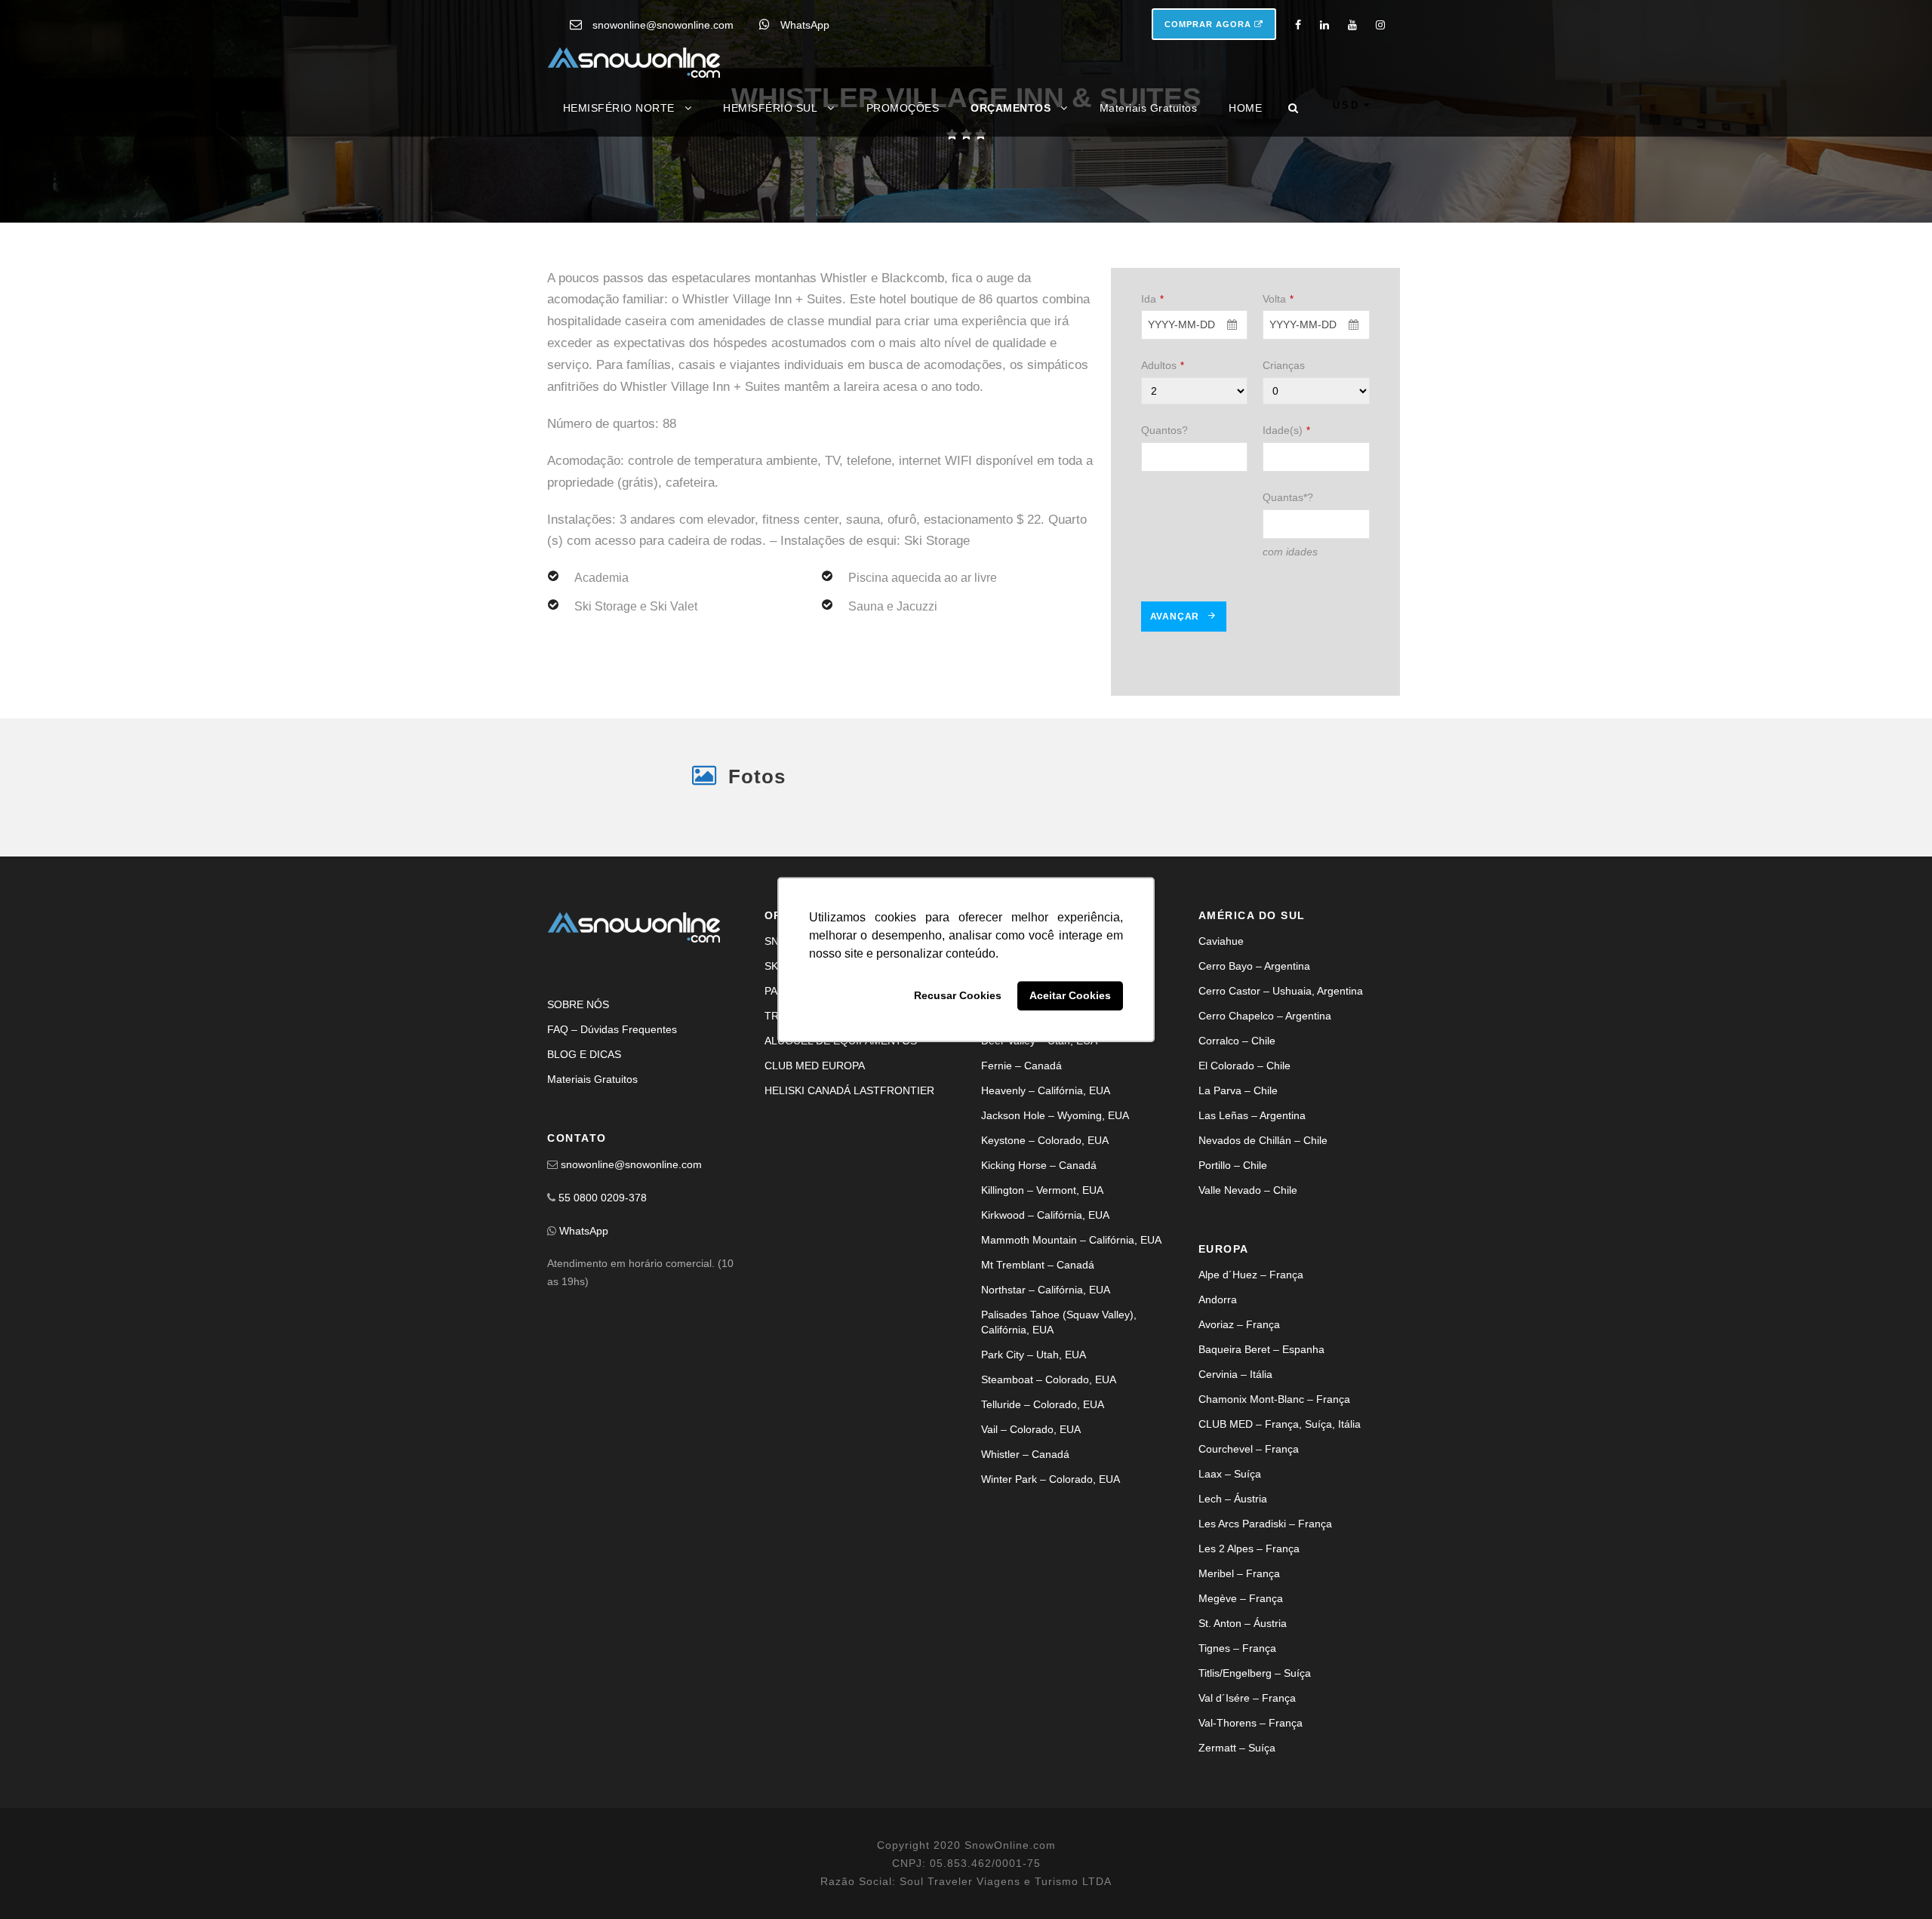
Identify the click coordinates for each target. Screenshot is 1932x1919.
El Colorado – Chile (1244, 1153)
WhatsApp (805, 25)
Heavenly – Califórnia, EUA (1046, 1178)
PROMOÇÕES (903, 108)
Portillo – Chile (1233, 1253)
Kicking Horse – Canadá (1039, 1253)
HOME (1245, 108)
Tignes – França (1237, 1736)
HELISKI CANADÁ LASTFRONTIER (849, 1178)
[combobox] (1195, 461)
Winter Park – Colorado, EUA (1051, 1567)
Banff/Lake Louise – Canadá (1049, 1053)
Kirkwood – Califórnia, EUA (1045, 1302)
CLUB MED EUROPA (815, 1153)
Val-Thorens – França (1251, 1810)
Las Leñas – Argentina (1252, 1203)
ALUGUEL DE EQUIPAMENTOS (841, 1128)
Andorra (1218, 1387)
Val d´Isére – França (1247, 1785)
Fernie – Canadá (1021, 1153)
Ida (1152, 435)
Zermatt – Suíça (1237, 1835)
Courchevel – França (1249, 1536)
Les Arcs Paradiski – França (1265, 1611)
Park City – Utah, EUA (1034, 1442)
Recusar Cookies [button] (958, 996)
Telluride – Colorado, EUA (1043, 1492)
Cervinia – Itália (1235, 1462)
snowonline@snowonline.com (663, 25)
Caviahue (1221, 1029)
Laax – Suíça (1230, 1561)
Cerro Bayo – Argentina (1254, 1053)
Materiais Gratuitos (1149, 108)
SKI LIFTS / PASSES (814, 1053)
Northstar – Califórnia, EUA (1046, 1377)
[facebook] (1298, 25)
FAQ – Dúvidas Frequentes (612, 1117)
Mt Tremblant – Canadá (1038, 1352)
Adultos (1163, 502)
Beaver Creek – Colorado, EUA (1055, 1078)
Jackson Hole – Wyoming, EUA (1055, 1203)
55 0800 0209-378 (603, 1285)
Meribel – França (1239, 1661)
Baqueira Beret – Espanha (1261, 1437)
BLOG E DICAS (584, 1142)
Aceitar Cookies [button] (1070, 996)
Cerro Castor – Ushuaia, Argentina (1281, 1078)
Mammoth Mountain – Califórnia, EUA (1071, 1327)
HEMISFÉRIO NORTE (619, 108)
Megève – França (1241, 1686)
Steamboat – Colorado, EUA (1049, 1467)
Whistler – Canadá (1025, 1542)
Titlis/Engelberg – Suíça (1255, 1761)
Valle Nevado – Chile (1248, 1278)
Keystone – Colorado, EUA (1045, 1228)
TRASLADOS (796, 1103)
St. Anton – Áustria (1243, 1711)
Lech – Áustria (1233, 1586)
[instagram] (1380, 25)
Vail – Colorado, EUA (1031, 1517)
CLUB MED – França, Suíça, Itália (1280, 1512)
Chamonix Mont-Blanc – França (1274, 1487)
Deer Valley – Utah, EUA (1039, 1128)
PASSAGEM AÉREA (812, 1078)
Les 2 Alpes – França (1249, 1636)
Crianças (1284, 502)
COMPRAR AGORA (1209, 24)
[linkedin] (1324, 25)
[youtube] (1352, 25)
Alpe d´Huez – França (1251, 1362)
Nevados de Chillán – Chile (1263, 1228)
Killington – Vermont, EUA (1042, 1278)
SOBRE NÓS (578, 1092)
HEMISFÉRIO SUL (770, 108)
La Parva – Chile (1238, 1178)
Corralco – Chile (1237, 1128)
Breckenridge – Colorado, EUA (1054, 1103)
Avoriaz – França (1239, 1412)
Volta (1278, 435)
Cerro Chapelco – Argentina (1265, 1103)
